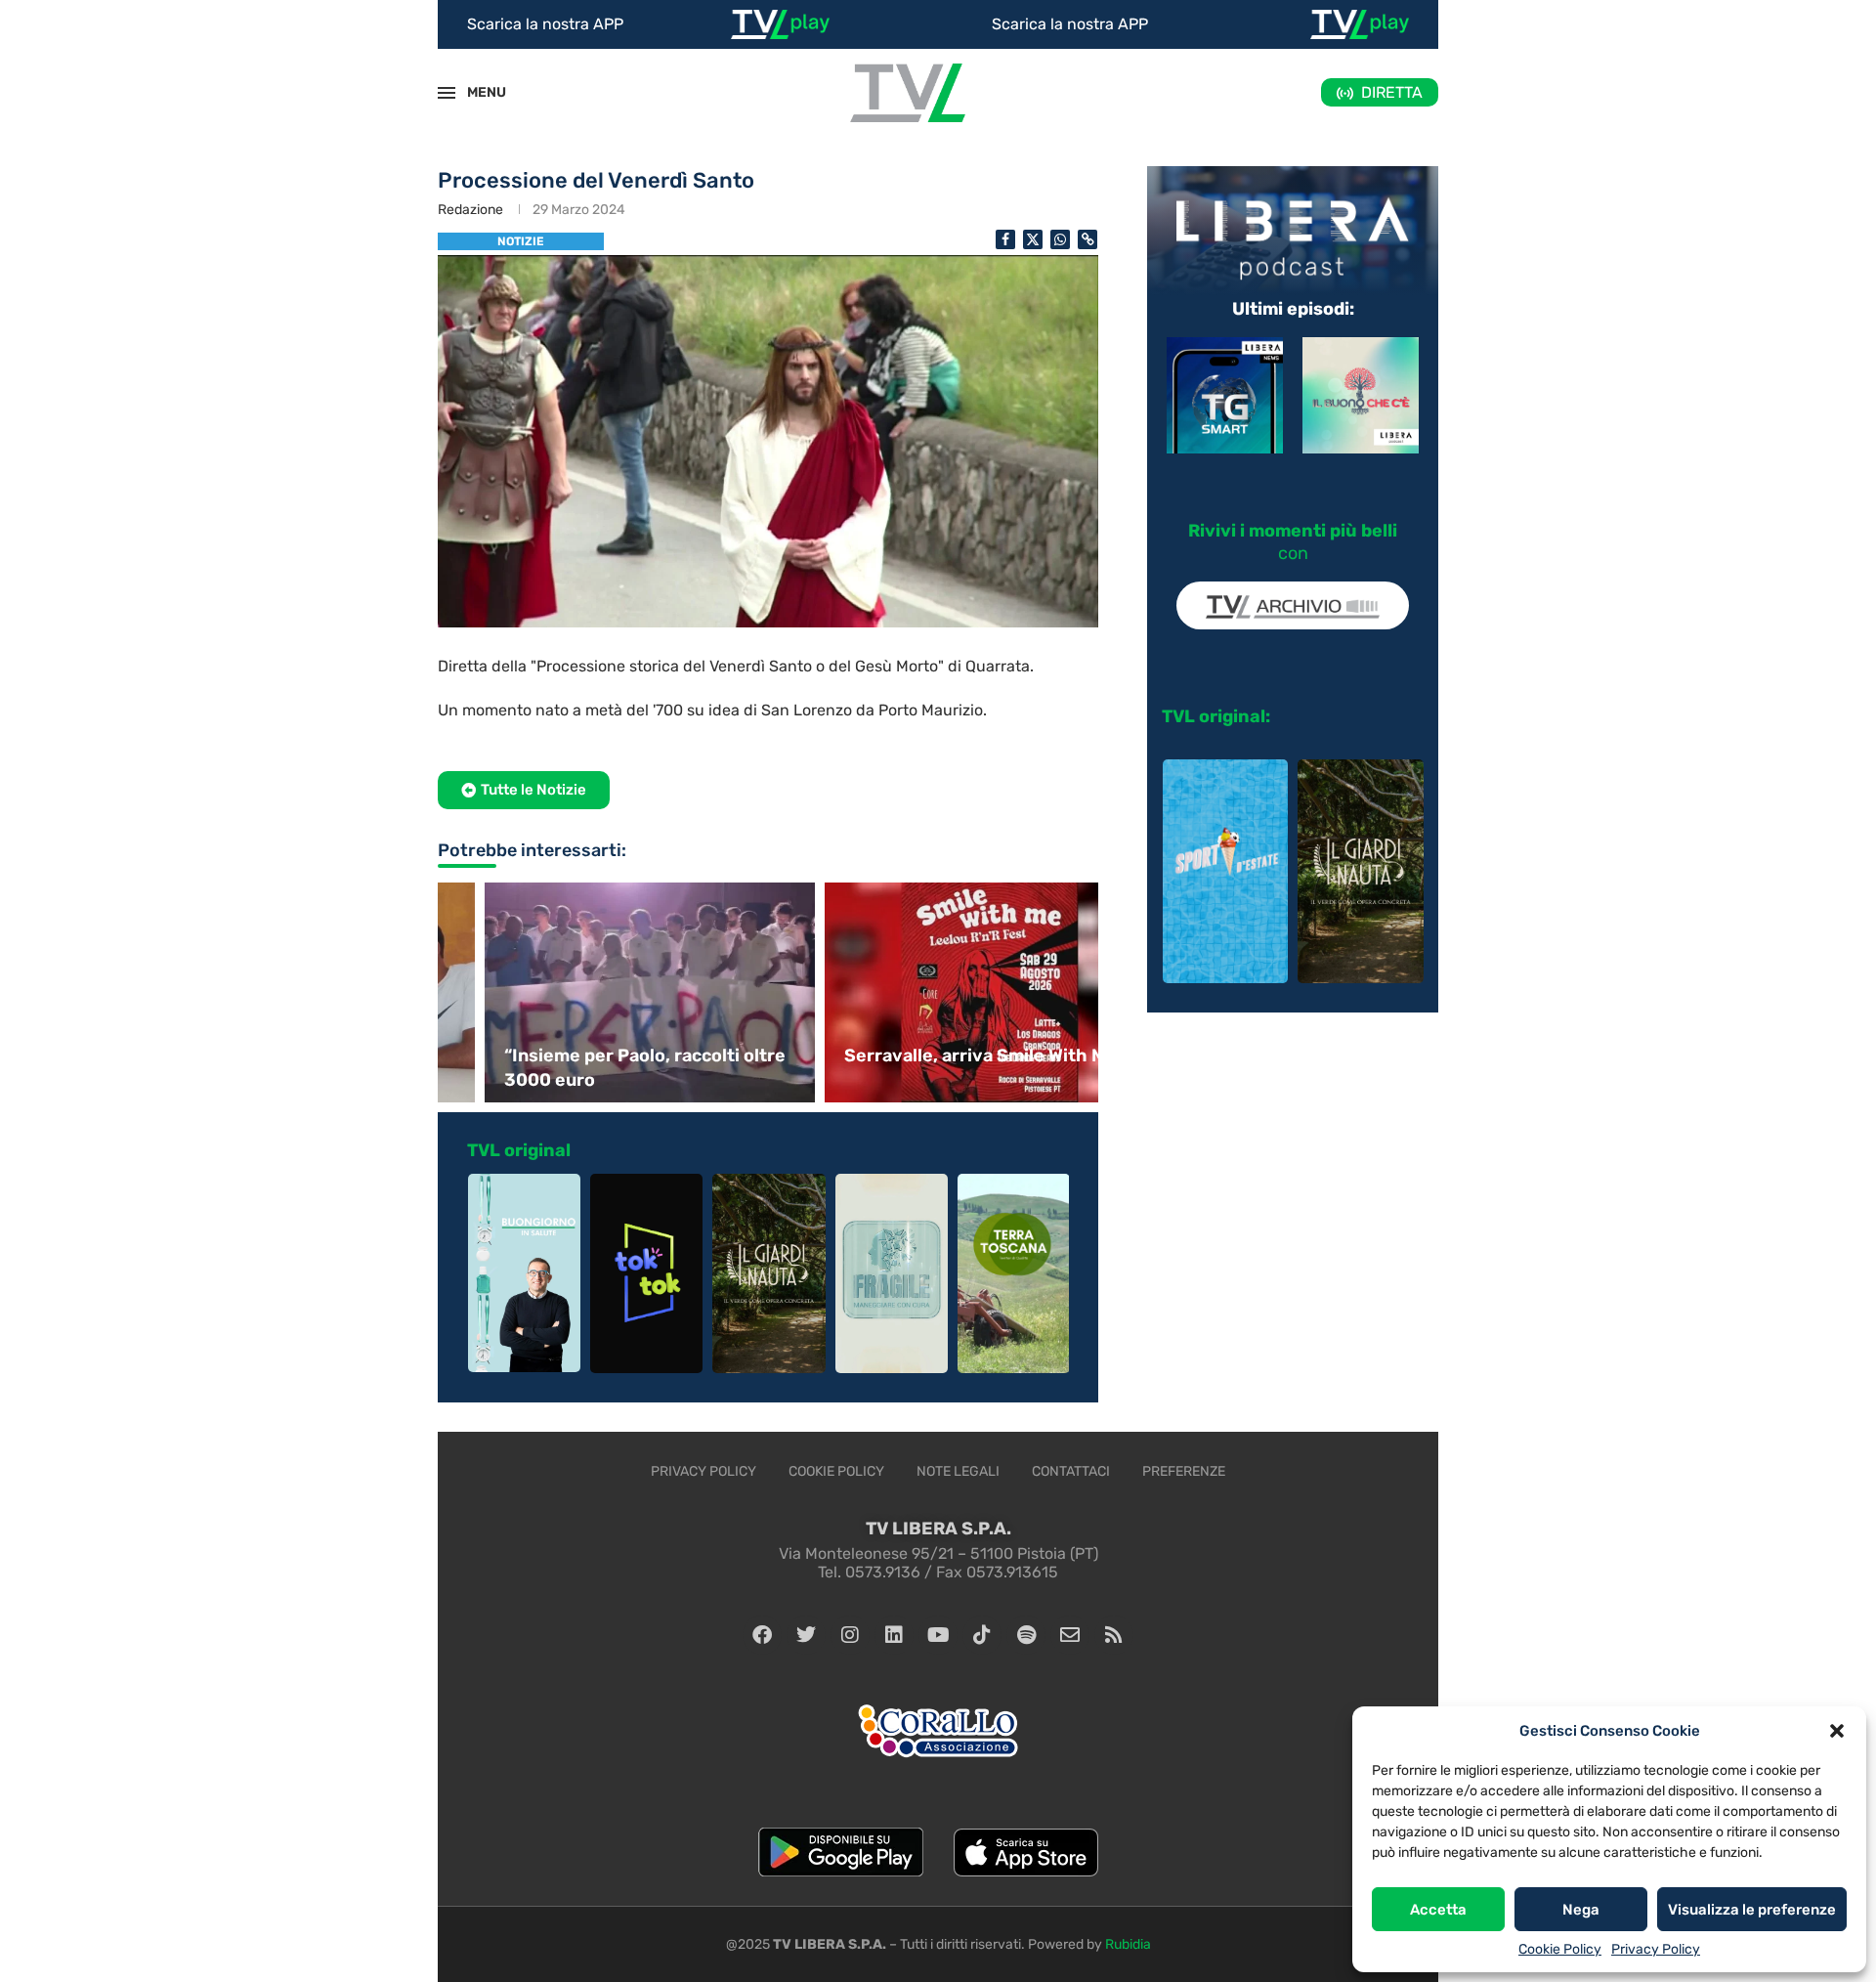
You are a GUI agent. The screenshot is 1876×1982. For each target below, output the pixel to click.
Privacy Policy (1656, 1949)
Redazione (470, 210)
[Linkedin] (894, 1635)
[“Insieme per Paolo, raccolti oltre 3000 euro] (598, 992)
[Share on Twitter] (1033, 239)
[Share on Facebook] (1005, 239)
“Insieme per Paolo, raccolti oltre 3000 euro (593, 1068)
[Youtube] (938, 1635)
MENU (476, 92)
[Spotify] (1026, 1635)
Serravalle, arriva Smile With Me (929, 1056)
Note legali (958, 1471)
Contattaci (1071, 1471)
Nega (1581, 1910)
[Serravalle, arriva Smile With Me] (938, 992)
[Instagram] (850, 1635)
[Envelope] (1070, 1635)
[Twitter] (806, 1635)
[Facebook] (762, 1635)
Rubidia (1128, 1944)
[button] (1837, 1731)
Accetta (1438, 1910)
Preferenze (1184, 1471)
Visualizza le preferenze (1752, 1910)
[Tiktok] (982, 1635)
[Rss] (1114, 1635)
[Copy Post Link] (1087, 239)
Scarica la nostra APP (545, 24)
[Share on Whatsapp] (1060, 239)
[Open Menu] (447, 93)
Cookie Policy (1560, 1949)
